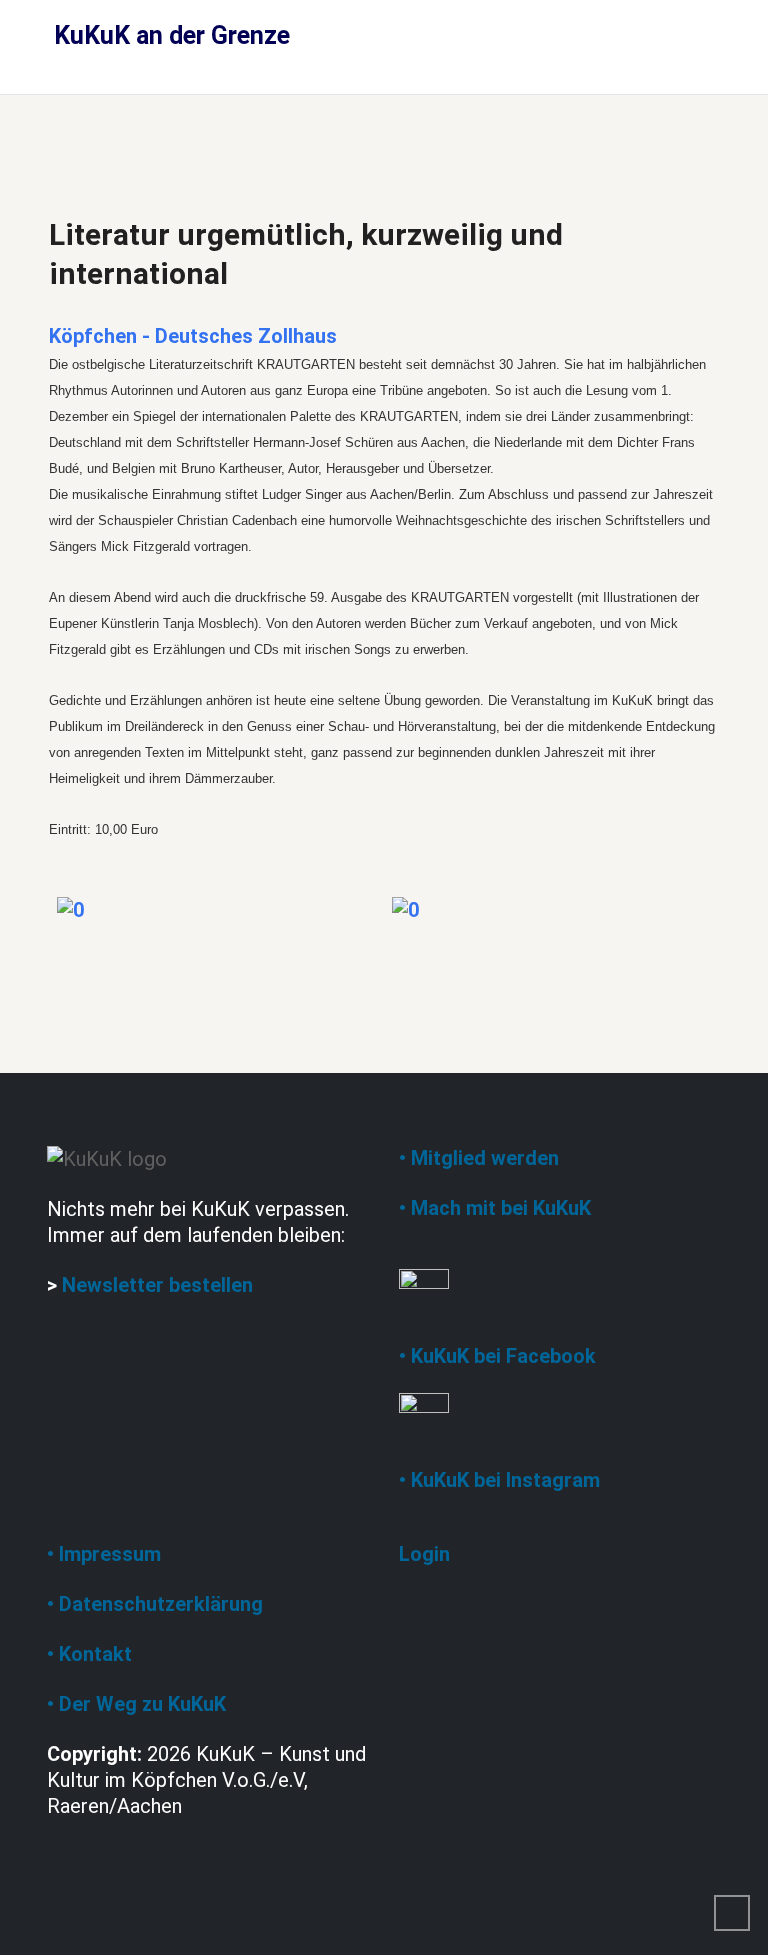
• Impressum (104, 1554)
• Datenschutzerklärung (155, 1604)
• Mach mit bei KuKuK (495, 1208)
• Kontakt (89, 1654)
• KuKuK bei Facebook (497, 1356)
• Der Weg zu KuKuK (136, 1704)
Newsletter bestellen (157, 1285)
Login (424, 1554)
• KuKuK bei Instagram (499, 1480)
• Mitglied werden (479, 1158)
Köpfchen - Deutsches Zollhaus (193, 336)
